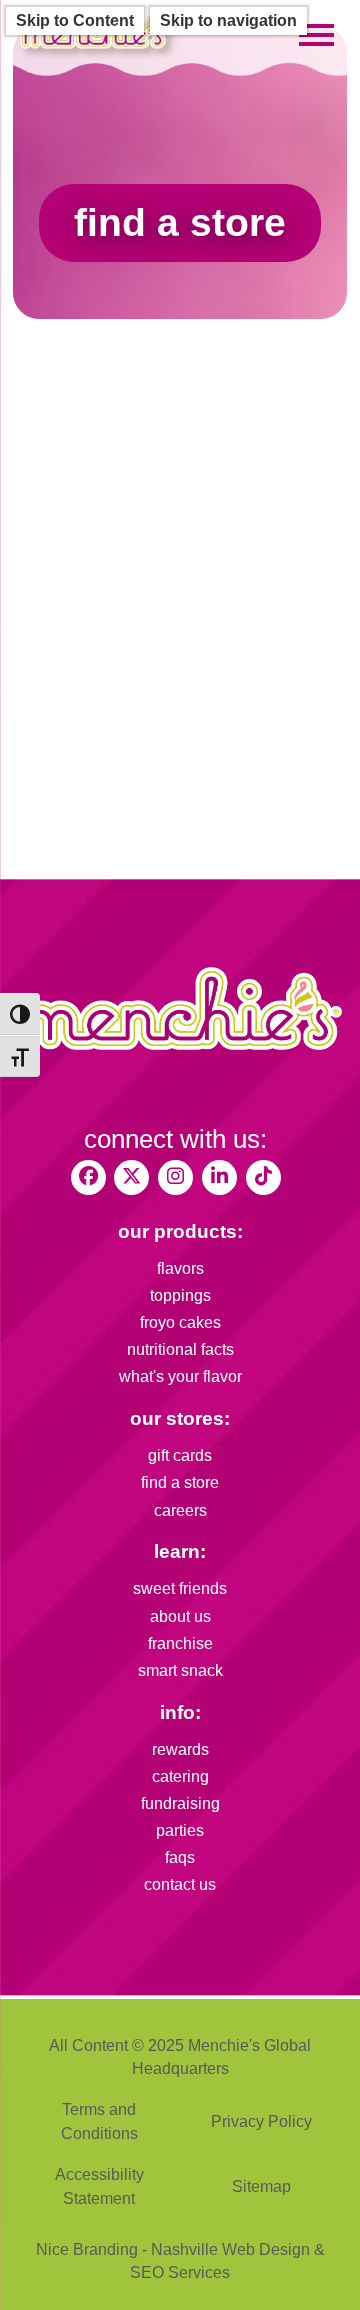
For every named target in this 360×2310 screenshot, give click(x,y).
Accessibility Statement (99, 2186)
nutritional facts (180, 1349)
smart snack (180, 1670)
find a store (180, 1482)
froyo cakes (180, 1322)
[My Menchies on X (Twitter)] (131, 1177)
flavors (180, 1268)
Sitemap (261, 2186)
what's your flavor (180, 1376)
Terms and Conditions (99, 2121)
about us (180, 1616)
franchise (180, 1643)
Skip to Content (75, 20)
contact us (180, 1884)
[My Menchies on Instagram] (175, 1177)
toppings (180, 1295)
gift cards (180, 1455)
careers (180, 1510)
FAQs (180, 1857)
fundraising (180, 1803)
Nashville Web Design (230, 2249)
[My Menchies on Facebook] (88, 1177)
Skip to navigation (228, 20)
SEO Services (180, 2272)
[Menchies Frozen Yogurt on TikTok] (263, 1177)
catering (180, 1776)
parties (180, 1830)
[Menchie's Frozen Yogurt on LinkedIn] (219, 1177)
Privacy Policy (261, 2121)
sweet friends (180, 1588)
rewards (180, 1749)
